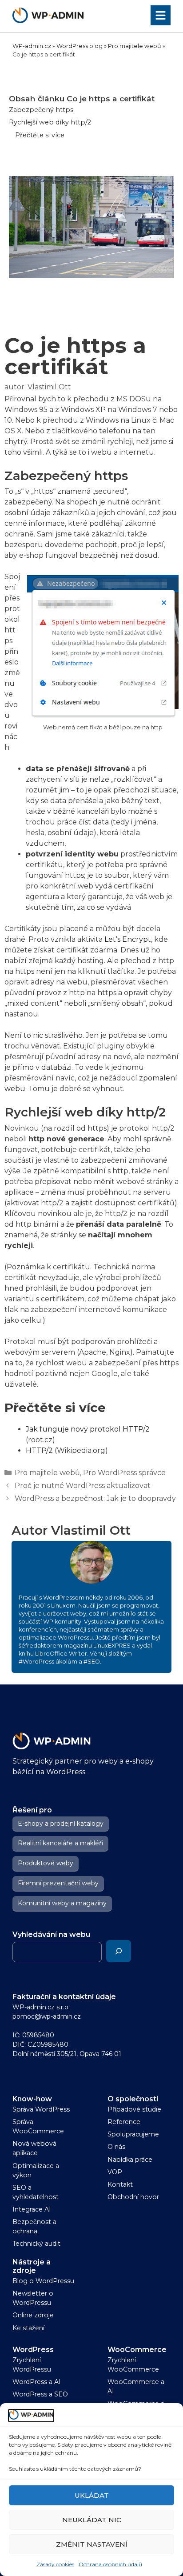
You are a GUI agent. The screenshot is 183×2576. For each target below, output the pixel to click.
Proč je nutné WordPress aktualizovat (83, 1486)
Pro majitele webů (135, 46)
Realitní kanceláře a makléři (60, 1843)
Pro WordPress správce (124, 1473)
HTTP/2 (39, 1450)
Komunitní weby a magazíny (62, 1903)
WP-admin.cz (32, 46)
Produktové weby (46, 1863)
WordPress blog (80, 46)
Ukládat (92, 2495)
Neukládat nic (92, 2520)
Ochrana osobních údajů (110, 2564)
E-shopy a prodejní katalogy (61, 1824)
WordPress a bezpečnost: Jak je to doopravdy (95, 1498)
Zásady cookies (55, 2564)
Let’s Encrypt (128, 939)
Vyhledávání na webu (51, 1934)
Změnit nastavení (92, 2544)
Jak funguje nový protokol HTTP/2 (88, 1429)
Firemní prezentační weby (58, 1883)
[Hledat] (119, 1951)
